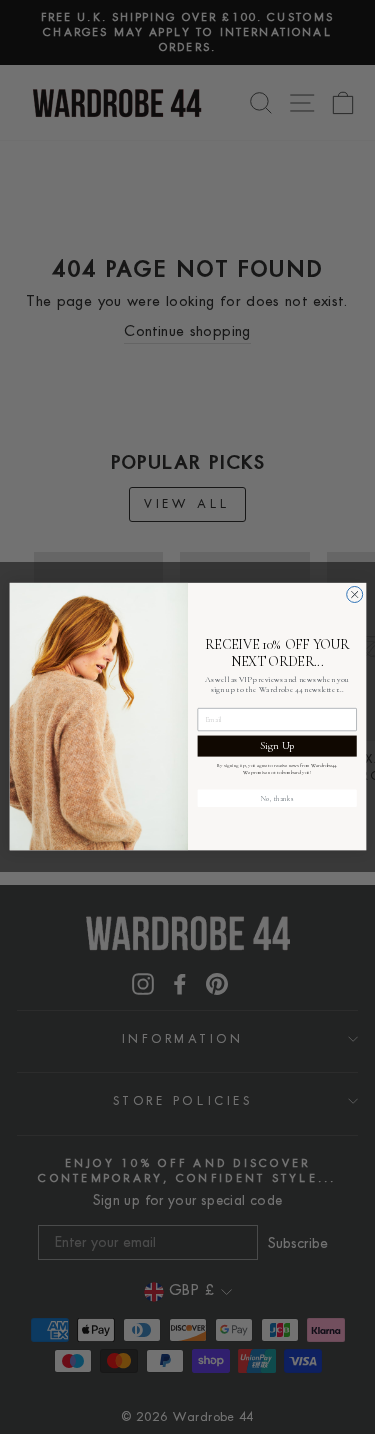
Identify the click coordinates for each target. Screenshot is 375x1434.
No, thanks (276, 798)
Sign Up (276, 745)
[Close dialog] (354, 595)
